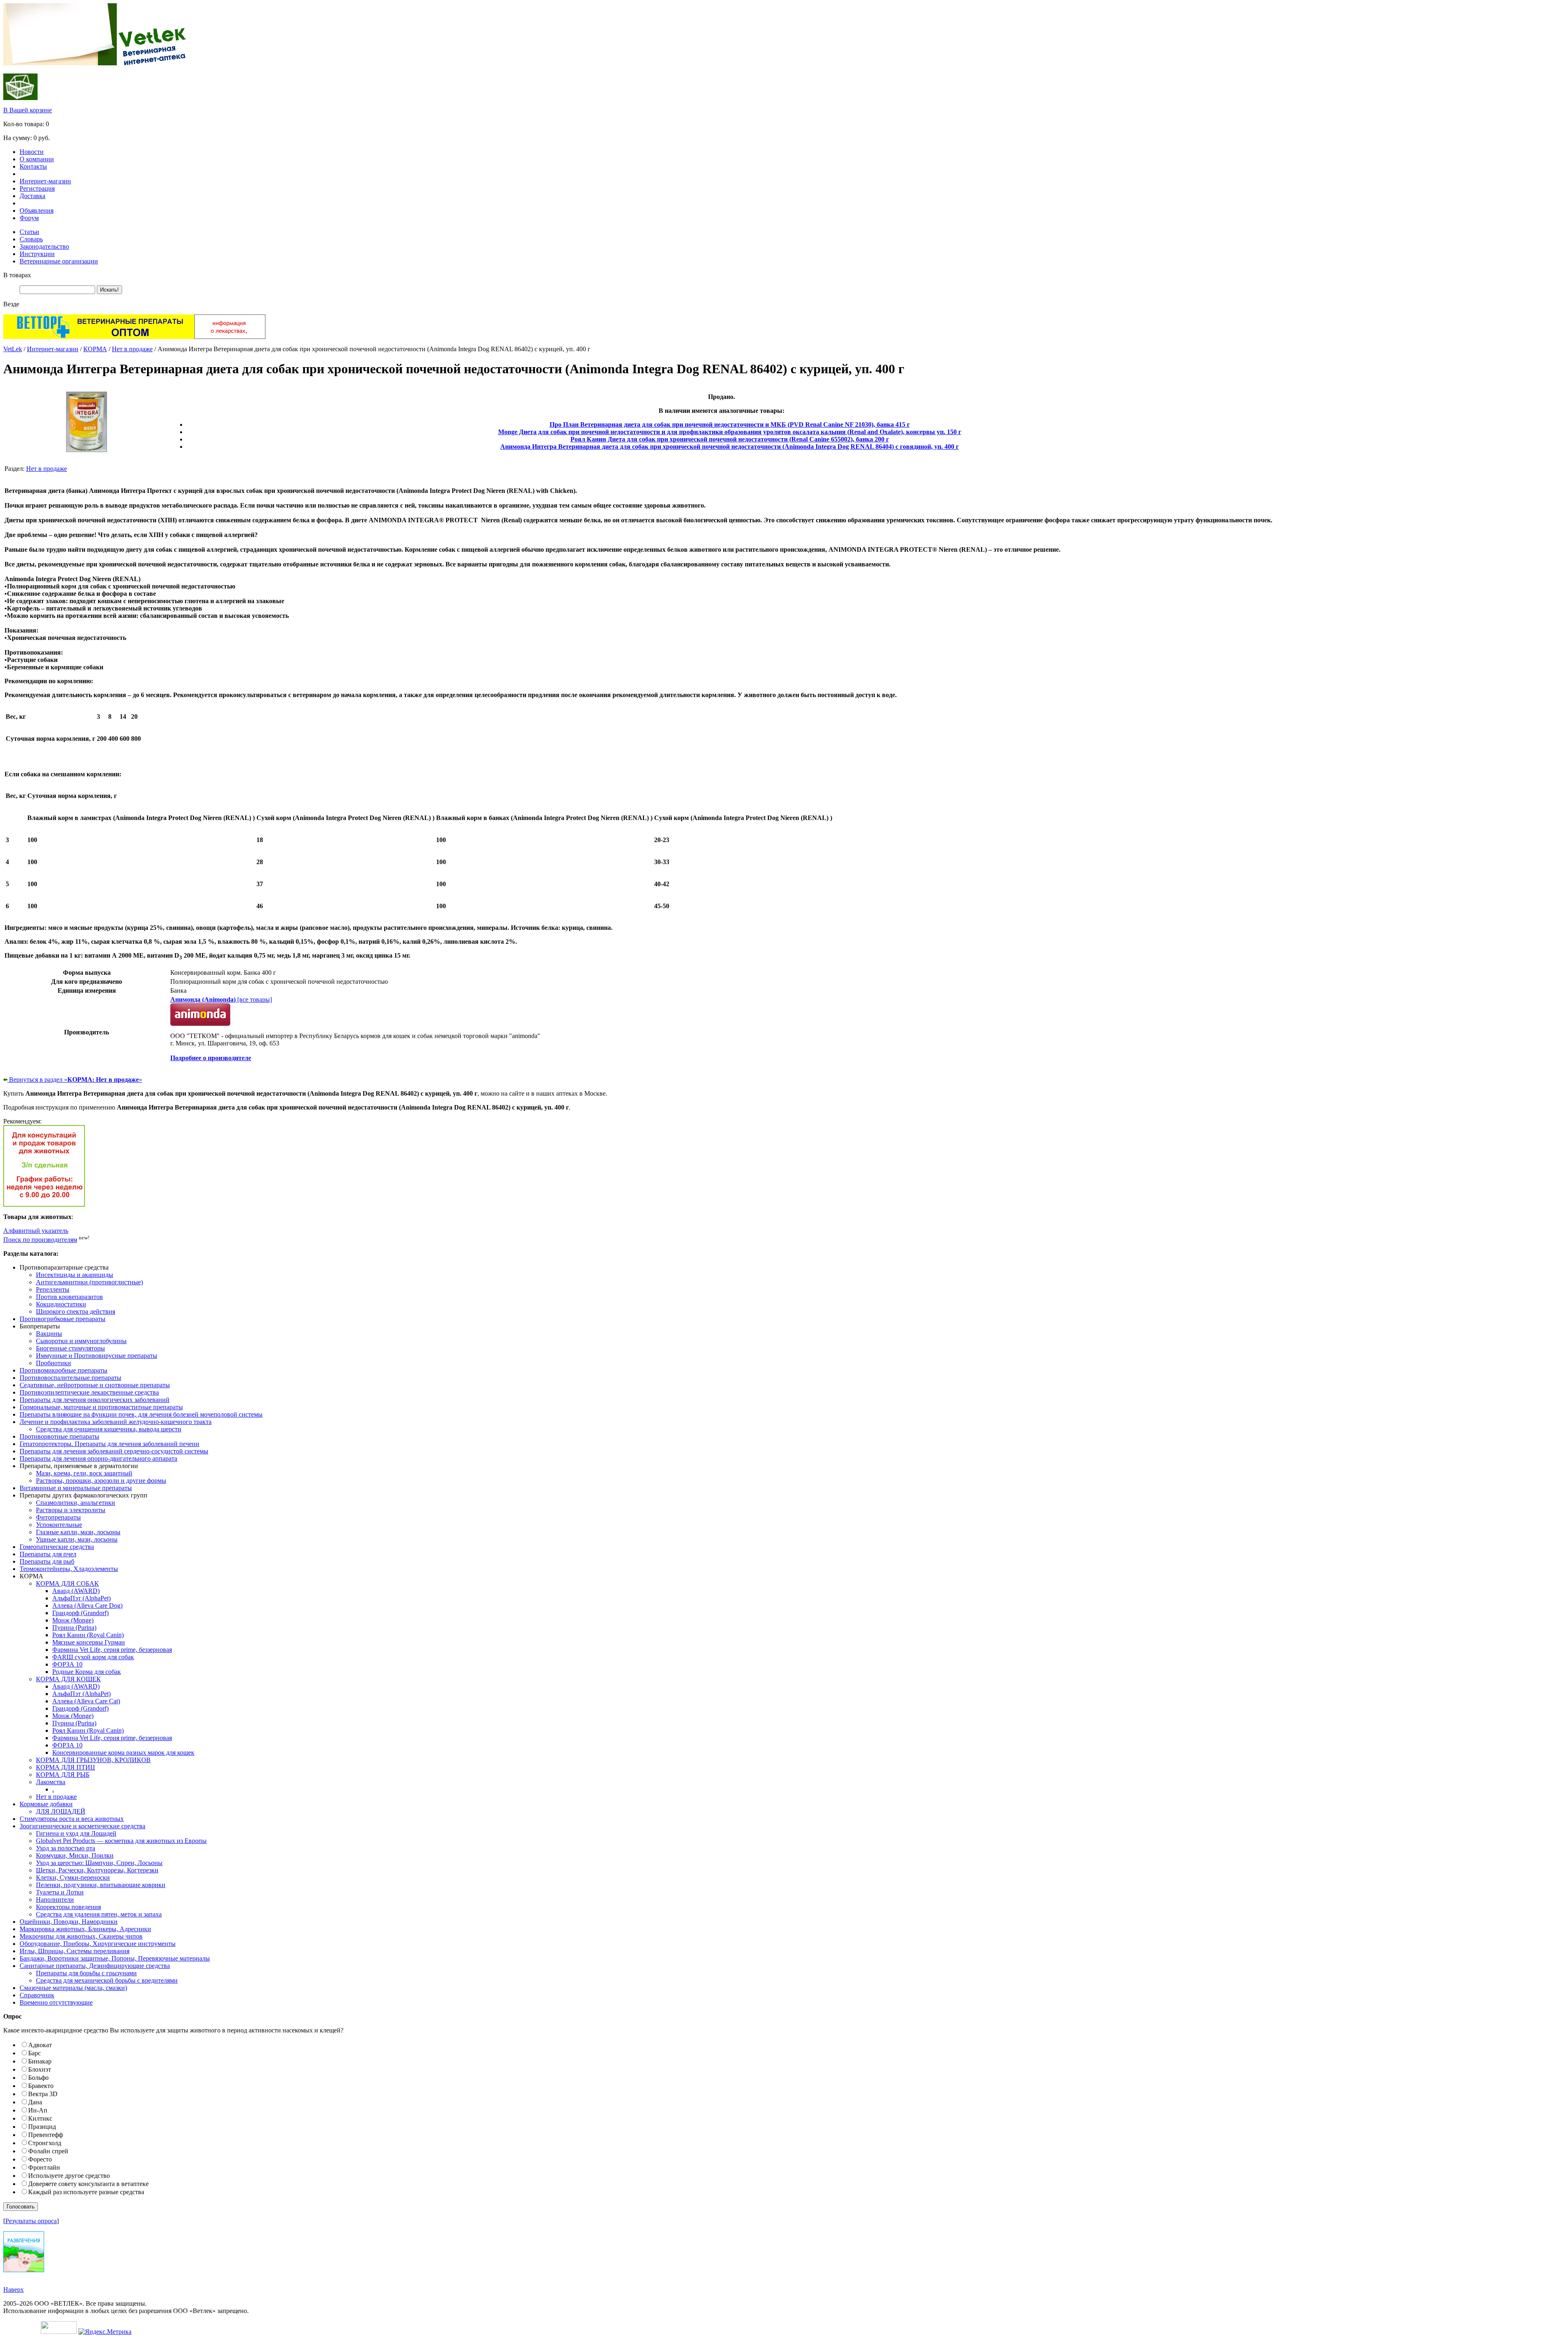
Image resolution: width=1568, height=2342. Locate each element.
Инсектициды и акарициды (75, 1275)
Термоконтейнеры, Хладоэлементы (69, 1569)
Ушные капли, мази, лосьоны (77, 1539)
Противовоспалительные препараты (70, 1378)
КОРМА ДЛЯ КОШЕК (68, 1679)
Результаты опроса (31, 2221)
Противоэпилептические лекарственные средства (89, 1392)
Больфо (38, 2078)
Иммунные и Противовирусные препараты (97, 1356)
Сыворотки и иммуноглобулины (81, 1341)
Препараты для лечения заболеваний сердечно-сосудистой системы (114, 1451)
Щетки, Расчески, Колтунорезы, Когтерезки (97, 1870)
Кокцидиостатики (61, 1304)
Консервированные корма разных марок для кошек (123, 1753)
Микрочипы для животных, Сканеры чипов (81, 1936)
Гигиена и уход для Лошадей (76, 1833)
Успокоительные (59, 1525)
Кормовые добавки (46, 1804)
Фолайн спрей (48, 2151)
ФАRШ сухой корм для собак (93, 1657)
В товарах (17, 275)
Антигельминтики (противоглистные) (89, 1282)
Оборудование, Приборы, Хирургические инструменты (98, 1944)
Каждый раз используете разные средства (86, 2192)
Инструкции (37, 254)
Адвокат (40, 2045)
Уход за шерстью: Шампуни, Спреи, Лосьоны (99, 1863)
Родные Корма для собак (87, 1672)
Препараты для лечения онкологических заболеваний (95, 1400)
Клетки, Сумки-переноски (73, 1877)
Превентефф (46, 2135)
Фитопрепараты (58, 1517)
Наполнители (55, 1900)
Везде (11, 304)
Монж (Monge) (73, 1620)
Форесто (40, 2159)
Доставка (32, 196)
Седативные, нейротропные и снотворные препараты (95, 1385)
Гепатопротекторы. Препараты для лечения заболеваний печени (109, 1444)
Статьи (29, 232)
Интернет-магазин (45, 181)
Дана (35, 2102)
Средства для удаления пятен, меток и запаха (99, 1914)
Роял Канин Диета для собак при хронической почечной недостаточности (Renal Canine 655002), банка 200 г (730, 439)
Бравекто (41, 2086)
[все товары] (221, 999)
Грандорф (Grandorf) (80, 1613)
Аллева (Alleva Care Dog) (87, 1606)
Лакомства (51, 1782)
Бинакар (40, 2061)
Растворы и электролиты (71, 1510)
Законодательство (44, 246)
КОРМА (95, 349)
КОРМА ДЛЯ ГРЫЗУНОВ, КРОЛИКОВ (93, 1760)
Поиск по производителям (40, 1240)
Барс (35, 2053)
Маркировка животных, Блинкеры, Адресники (85, 1929)
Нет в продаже (132, 349)
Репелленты (53, 1289)
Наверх (13, 2290)
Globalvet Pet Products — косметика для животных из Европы (121, 1841)
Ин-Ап (38, 2110)
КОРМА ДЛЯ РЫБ (63, 1775)
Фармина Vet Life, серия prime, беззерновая (112, 1650)
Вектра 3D (43, 2094)
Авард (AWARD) (76, 1591)
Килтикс (40, 2118)
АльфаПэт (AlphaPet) (81, 1598)
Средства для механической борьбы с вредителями (107, 1980)
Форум (29, 218)
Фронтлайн (44, 2167)
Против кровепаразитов (69, 1297)
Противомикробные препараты (63, 1370)
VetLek (13, 349)
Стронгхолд (45, 2143)
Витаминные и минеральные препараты (76, 1488)
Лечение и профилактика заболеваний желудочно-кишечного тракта (116, 1422)
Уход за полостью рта (66, 1848)
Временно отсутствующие (56, 2002)
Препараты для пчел (48, 1554)
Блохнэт (40, 2069)
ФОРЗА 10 (67, 1664)
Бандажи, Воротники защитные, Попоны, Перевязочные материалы (115, 1958)
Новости (32, 152)
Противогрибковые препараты (62, 1319)
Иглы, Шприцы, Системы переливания (75, 1951)
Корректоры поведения (68, 1907)
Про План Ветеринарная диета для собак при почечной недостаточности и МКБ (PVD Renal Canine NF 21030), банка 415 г (730, 425)
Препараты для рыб (47, 1561)
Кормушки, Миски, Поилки (75, 1855)
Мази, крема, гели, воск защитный (84, 1473)
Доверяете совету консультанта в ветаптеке (88, 2184)
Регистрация (37, 188)
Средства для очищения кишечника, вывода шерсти (109, 1429)
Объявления (37, 211)
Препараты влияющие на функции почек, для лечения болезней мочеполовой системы (141, 1414)
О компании (37, 159)
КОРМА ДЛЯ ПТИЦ (66, 1767)
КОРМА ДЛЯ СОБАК (67, 1583)
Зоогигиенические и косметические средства (82, 1826)
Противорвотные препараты (59, 1436)
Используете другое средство (69, 2176)
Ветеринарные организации (59, 261)
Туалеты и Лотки (60, 1892)
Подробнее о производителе (211, 1058)
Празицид (42, 2127)
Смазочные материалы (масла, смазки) (73, 1988)
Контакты (33, 166)
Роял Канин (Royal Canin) (88, 1635)
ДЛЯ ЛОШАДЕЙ (61, 1811)
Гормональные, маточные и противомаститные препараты (101, 1407)
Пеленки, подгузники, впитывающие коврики (101, 1885)
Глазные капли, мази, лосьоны (78, 1532)
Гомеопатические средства (57, 1547)
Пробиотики (53, 1363)
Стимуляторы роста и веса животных (72, 1819)
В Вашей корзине (28, 110)
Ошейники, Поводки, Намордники (69, 1922)
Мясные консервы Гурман (89, 1642)
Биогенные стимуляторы (70, 1348)
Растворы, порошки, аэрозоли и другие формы (101, 1481)
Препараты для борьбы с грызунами (86, 1973)
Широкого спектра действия (76, 1311)
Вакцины (49, 1334)
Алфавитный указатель (36, 1231)
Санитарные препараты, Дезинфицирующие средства (95, 1966)
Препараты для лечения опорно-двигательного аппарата (98, 1458)
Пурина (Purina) (74, 1628)
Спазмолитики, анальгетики (76, 1503)
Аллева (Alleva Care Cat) (86, 1701)
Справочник (37, 1995)
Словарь (31, 239)
